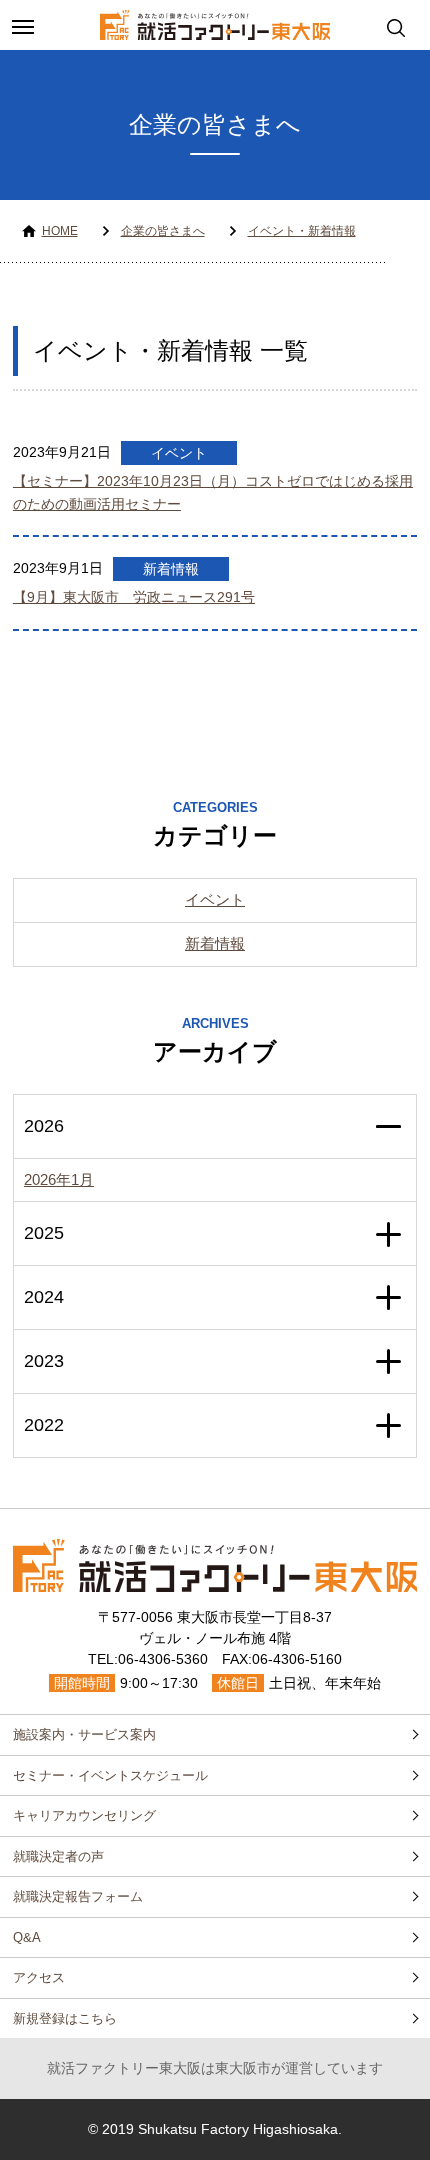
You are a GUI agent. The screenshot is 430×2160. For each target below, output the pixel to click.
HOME (60, 231)
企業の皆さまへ (163, 231)
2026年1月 (59, 1179)
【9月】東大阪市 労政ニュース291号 (134, 597)
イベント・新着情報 (302, 231)
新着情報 (171, 569)
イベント (179, 453)
